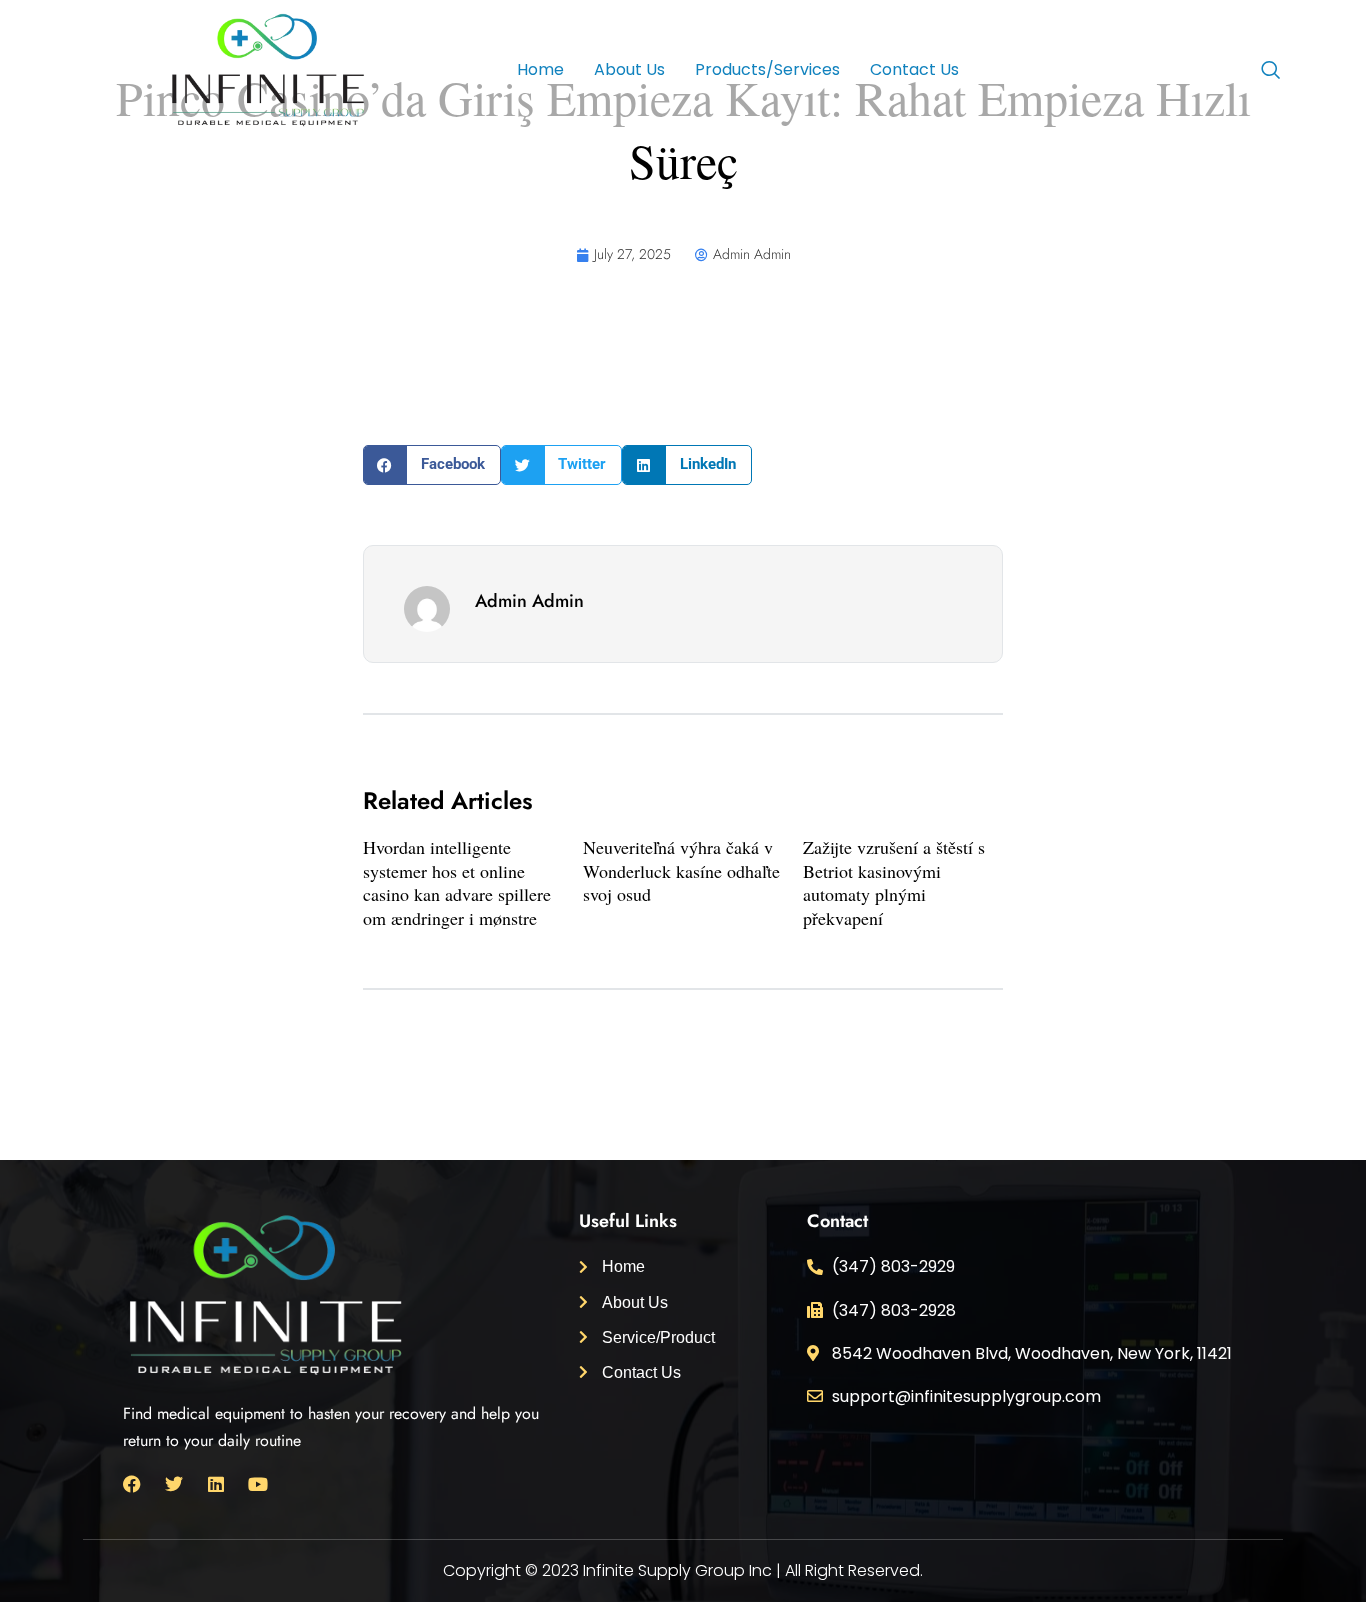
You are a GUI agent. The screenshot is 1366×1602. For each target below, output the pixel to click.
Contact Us (914, 69)
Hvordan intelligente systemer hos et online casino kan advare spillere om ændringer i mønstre (457, 882)
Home (540, 69)
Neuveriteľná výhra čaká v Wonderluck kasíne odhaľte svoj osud (681, 870)
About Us (629, 69)
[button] (432, 465)
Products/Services (767, 69)
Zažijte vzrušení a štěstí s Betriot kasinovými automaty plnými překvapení (894, 882)
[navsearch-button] (1270, 72)
